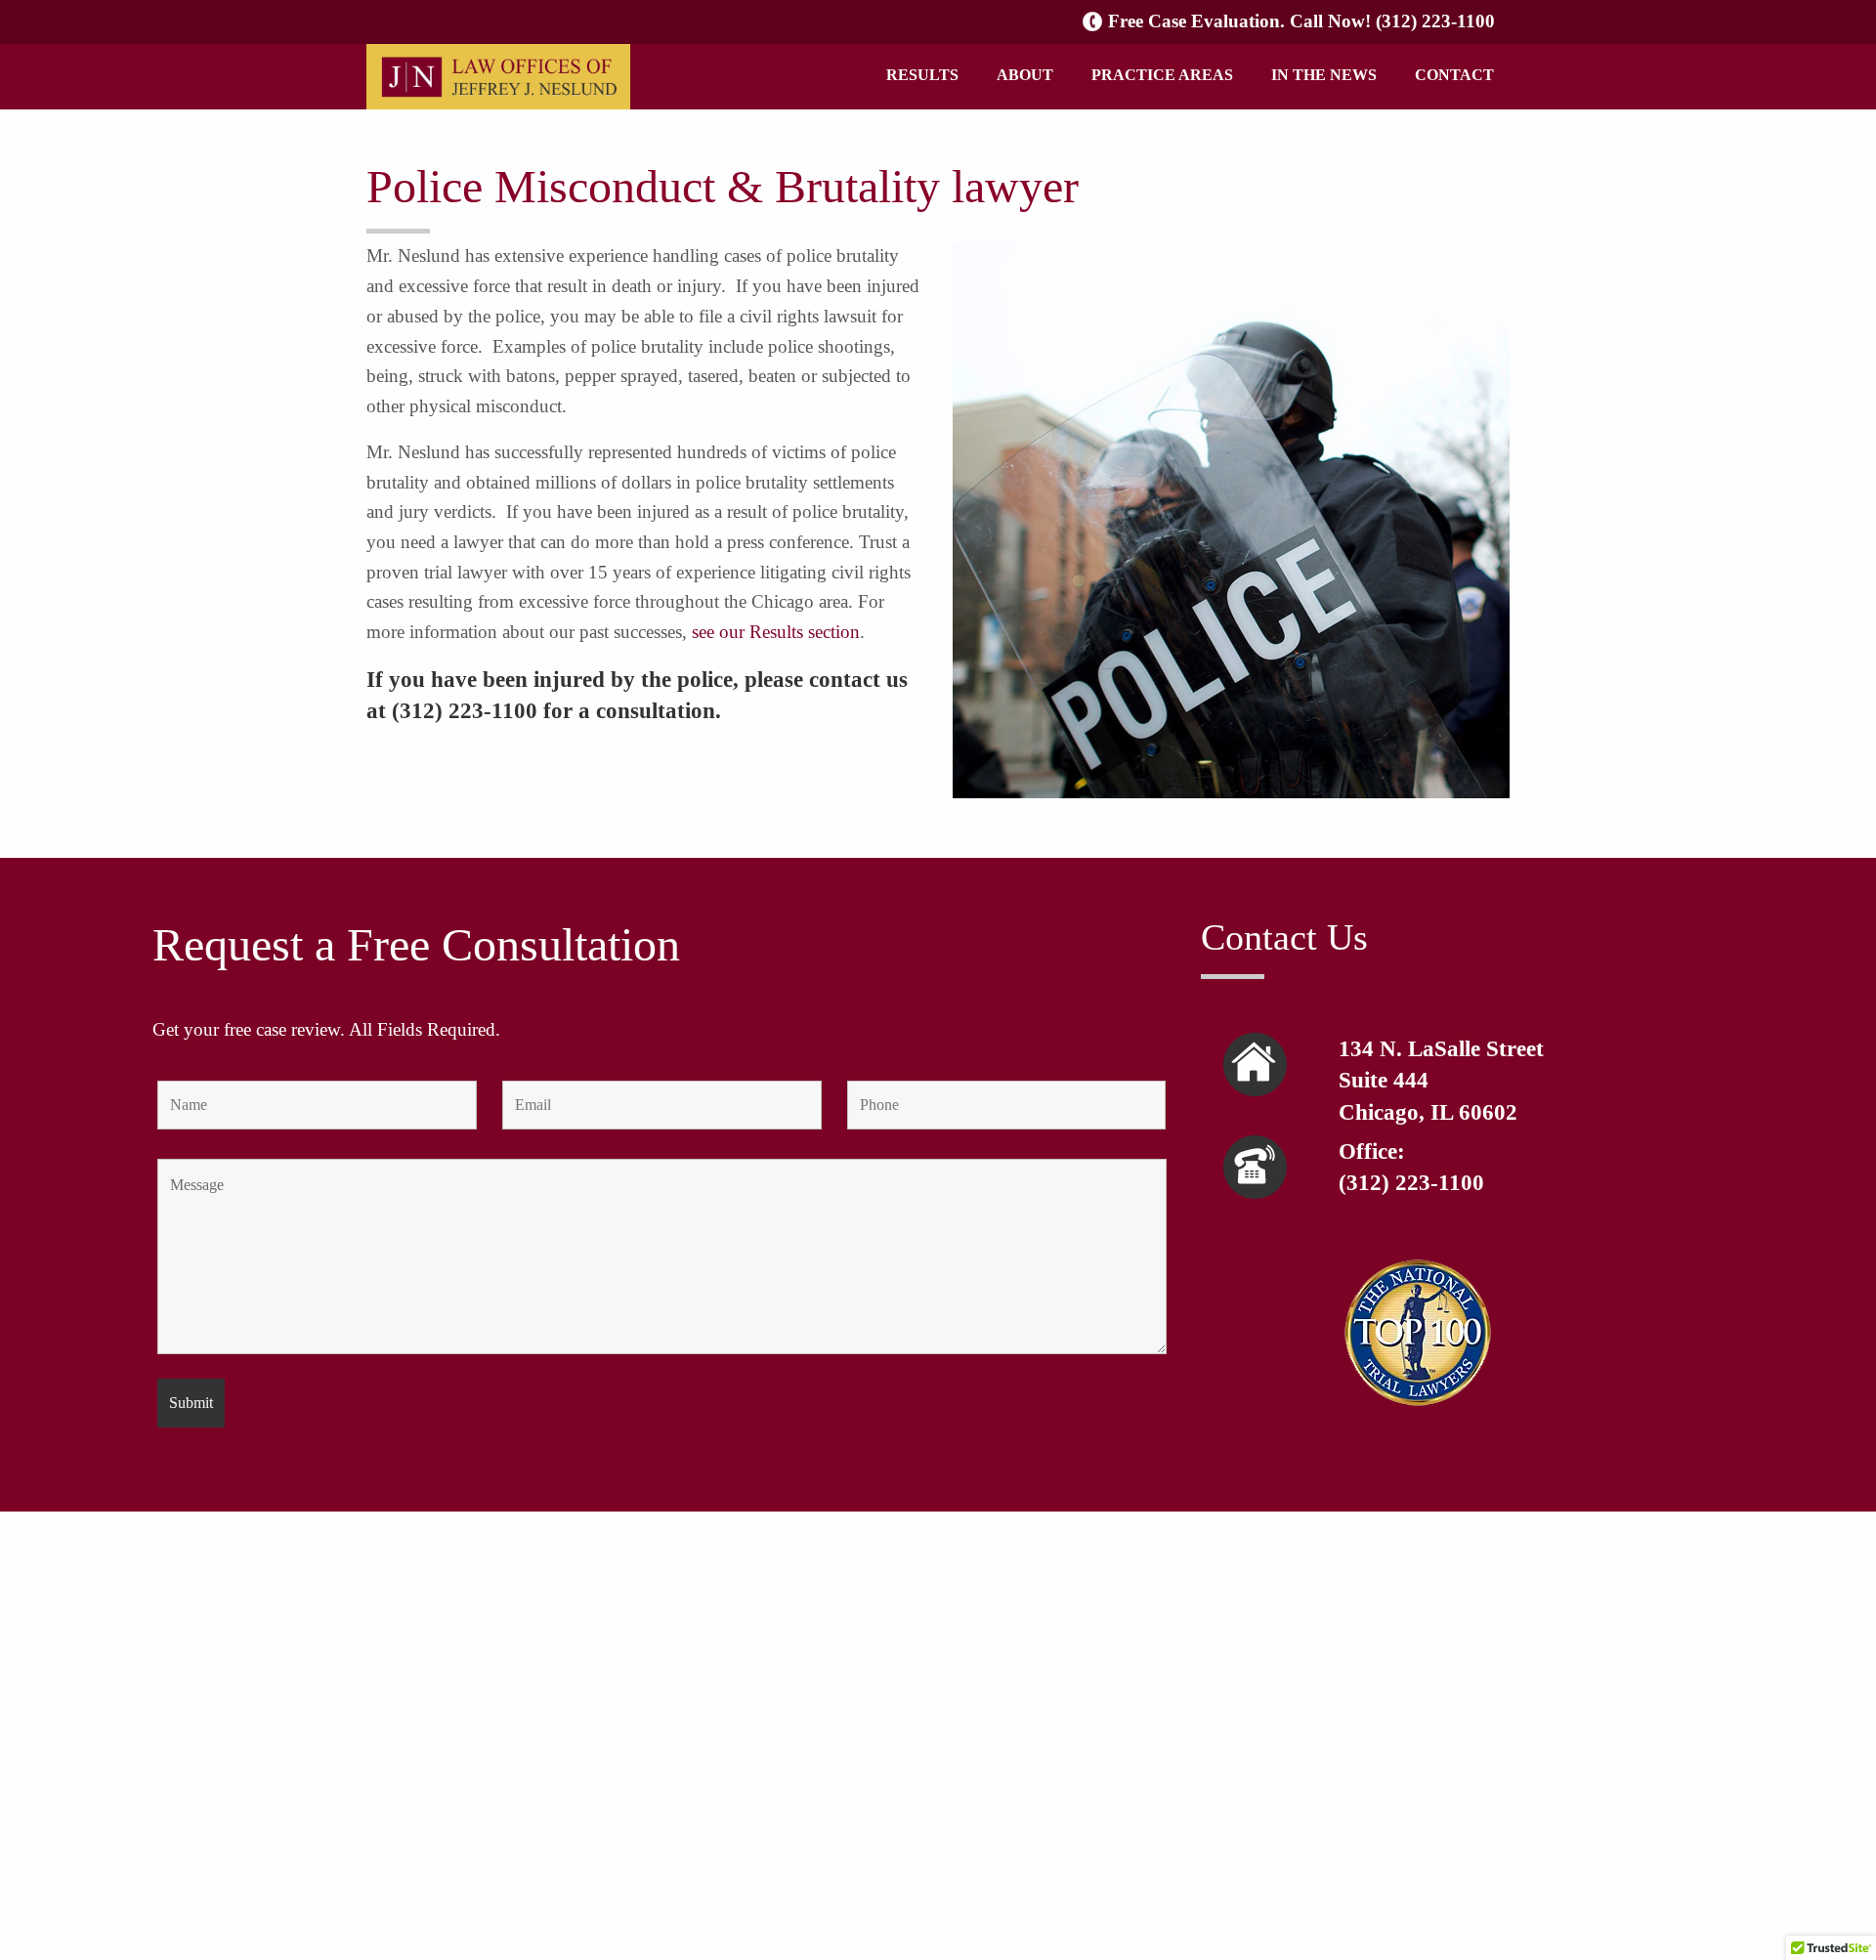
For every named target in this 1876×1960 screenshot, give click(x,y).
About (1025, 75)
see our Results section (776, 632)
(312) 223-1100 (1435, 21)
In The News (1324, 75)
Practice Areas (1162, 75)
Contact (1454, 75)
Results (922, 75)
